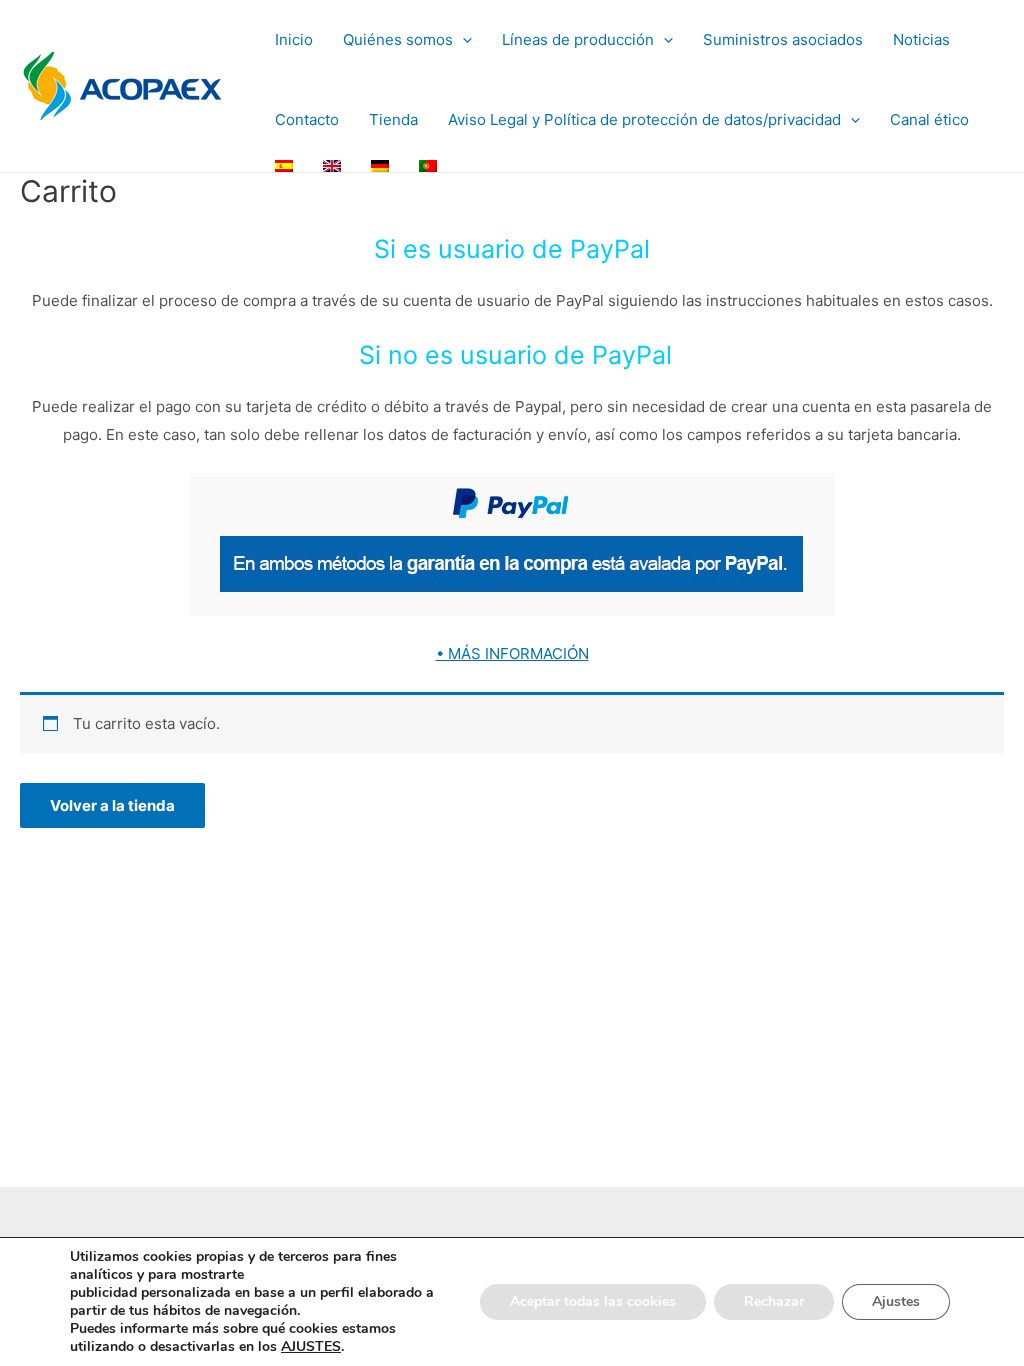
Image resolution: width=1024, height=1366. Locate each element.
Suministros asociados (783, 39)
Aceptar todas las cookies (593, 1301)
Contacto (307, 119)
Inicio (294, 39)
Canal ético (929, 119)
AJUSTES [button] (311, 1346)
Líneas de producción (578, 39)
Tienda (393, 119)
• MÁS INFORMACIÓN (512, 653)
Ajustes (896, 1301)
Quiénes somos (398, 39)
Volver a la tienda (112, 805)
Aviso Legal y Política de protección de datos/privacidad (644, 119)
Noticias (921, 39)
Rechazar (774, 1301)
